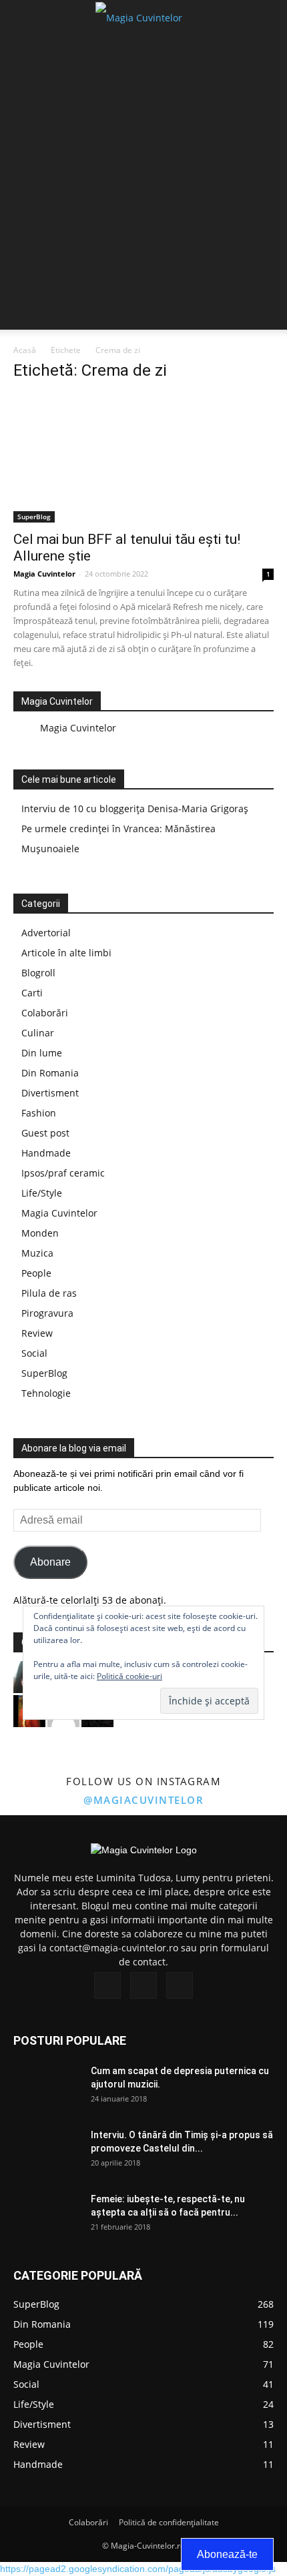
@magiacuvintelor (143, 1800)
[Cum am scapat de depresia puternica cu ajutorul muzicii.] (47, 2087)
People (36, 1273)
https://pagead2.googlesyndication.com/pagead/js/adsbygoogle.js (138, 2569)
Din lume (42, 1053)
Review (37, 1333)
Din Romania (50, 1073)
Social (34, 1353)
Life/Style (42, 1193)
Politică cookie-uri (129, 1676)
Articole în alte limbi (66, 953)
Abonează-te (227, 2554)
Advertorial (46, 933)
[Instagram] (143, 1985)
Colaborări (45, 1013)
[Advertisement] (143, 186)
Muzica (37, 1253)
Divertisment (50, 1093)
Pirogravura (47, 1313)
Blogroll (38, 973)
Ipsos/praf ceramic (63, 1173)
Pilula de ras (49, 1293)
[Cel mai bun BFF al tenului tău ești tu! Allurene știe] (143, 458)
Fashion (39, 1113)
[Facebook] (107, 1985)
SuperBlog (34, 517)
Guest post (45, 1133)
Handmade (46, 1153)
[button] (268, 18)
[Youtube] (180, 1985)
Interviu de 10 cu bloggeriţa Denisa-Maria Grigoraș (135, 809)
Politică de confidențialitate (169, 2522)
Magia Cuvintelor (44, 574)
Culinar (38, 1033)
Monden (40, 1233)
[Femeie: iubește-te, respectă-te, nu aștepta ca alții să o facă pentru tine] (47, 2216)
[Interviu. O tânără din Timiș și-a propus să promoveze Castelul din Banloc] (47, 2152)
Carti (32, 993)
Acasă (25, 350)
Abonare (50, 1562)
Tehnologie (46, 1393)
